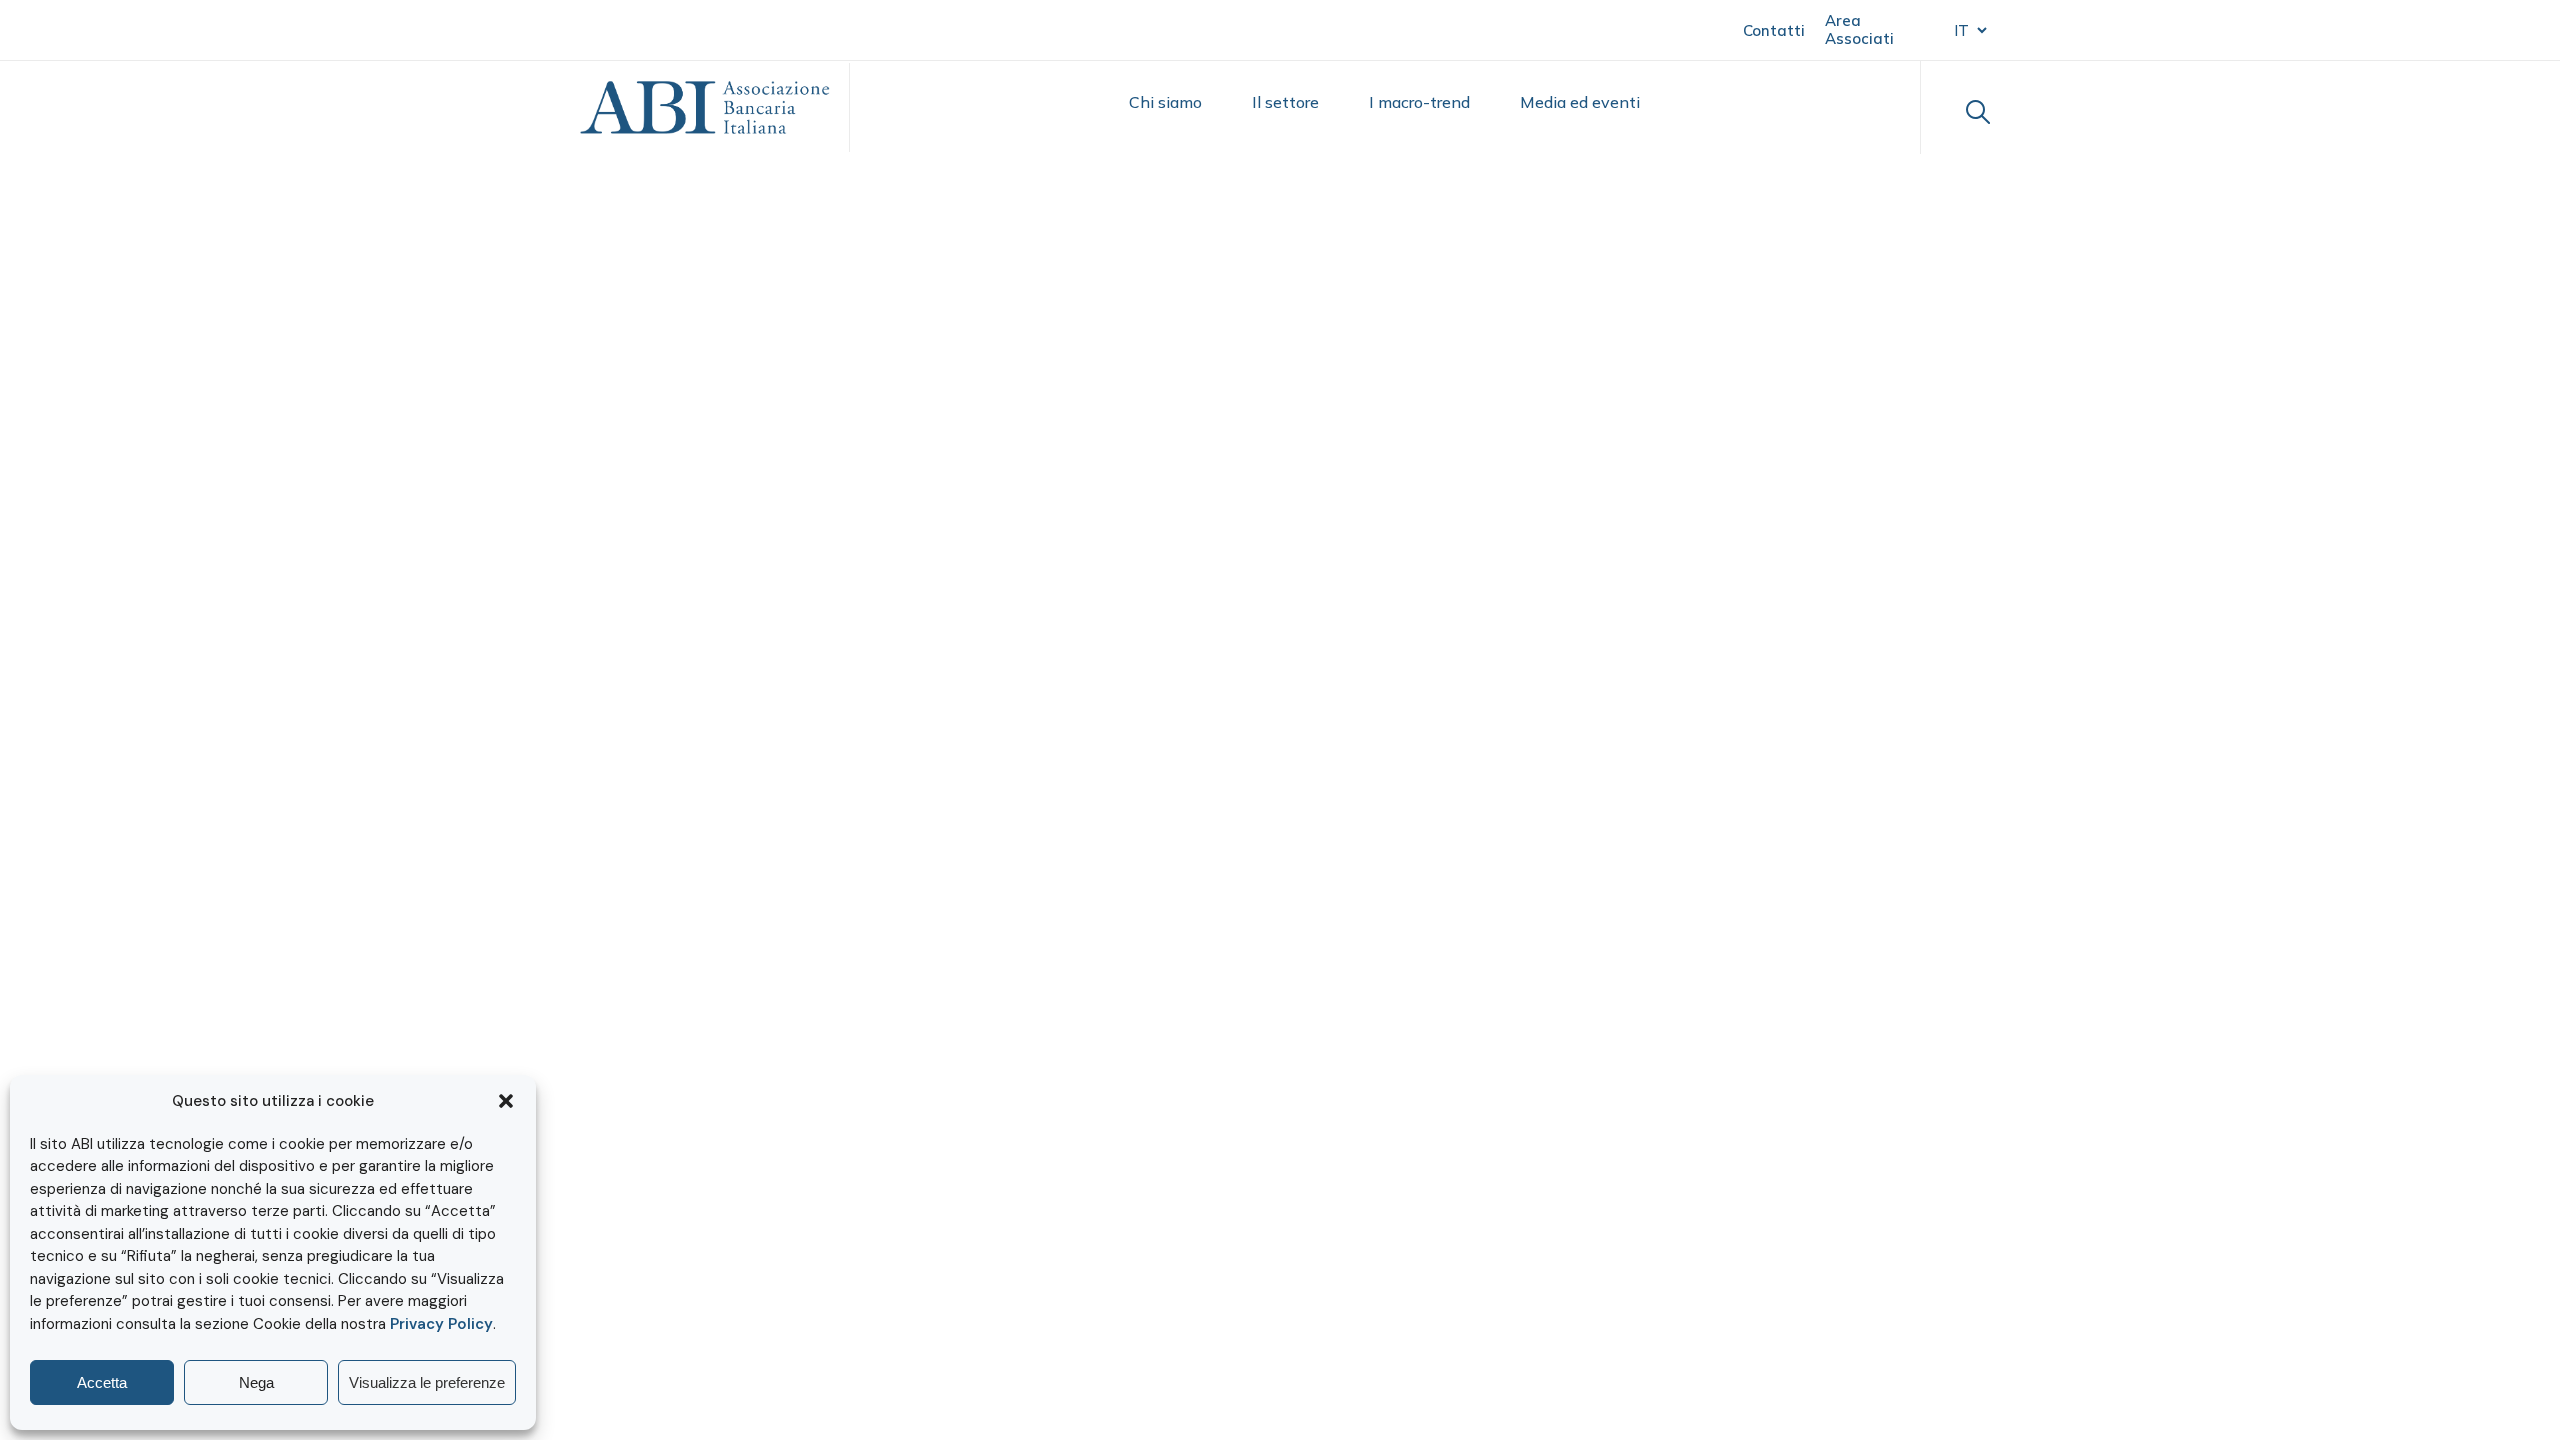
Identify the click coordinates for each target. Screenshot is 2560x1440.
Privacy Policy (441, 1324)
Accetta (102, 1382)
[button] (506, 1101)
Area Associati (1859, 29)
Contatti (1774, 30)
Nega (256, 1382)
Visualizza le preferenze (427, 1382)
